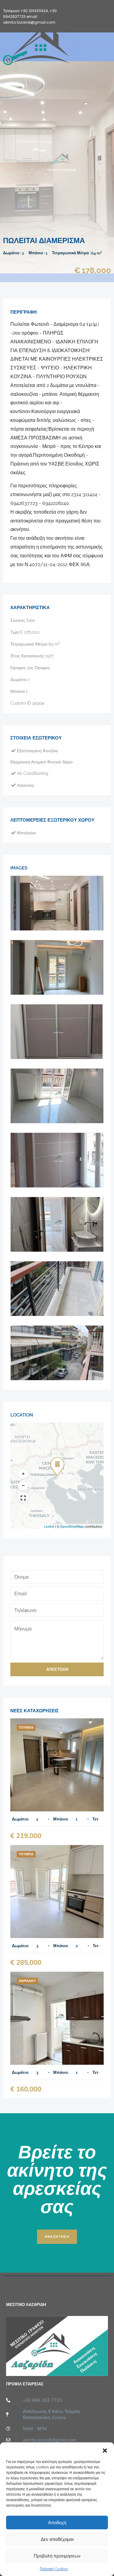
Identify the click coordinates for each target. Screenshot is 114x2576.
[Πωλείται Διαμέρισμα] (57, 1765)
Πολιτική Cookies (54, 2569)
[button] (105, 2450)
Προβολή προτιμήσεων (57, 2556)
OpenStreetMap (72, 1526)
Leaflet (49, 1526)
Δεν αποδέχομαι (57, 2539)
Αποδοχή (57, 2523)
